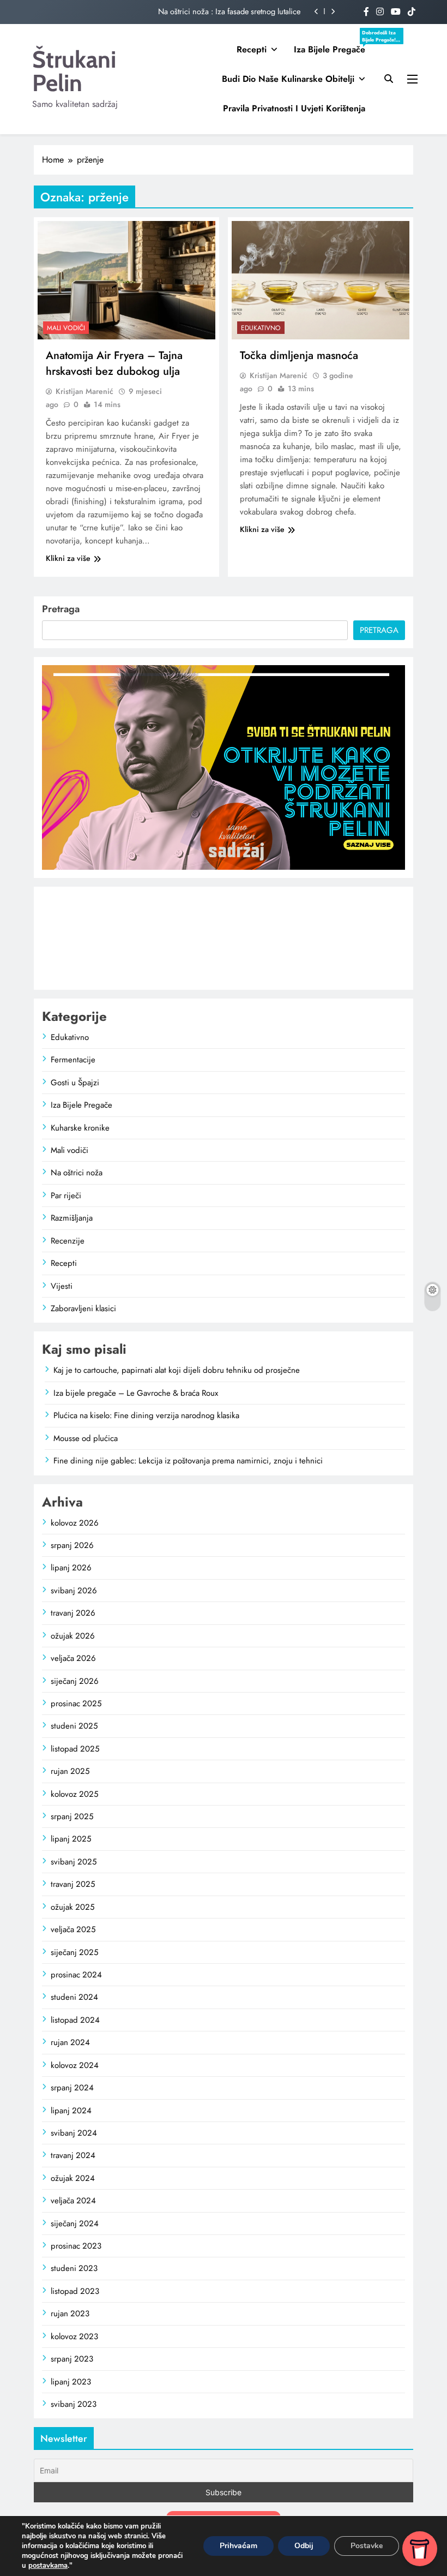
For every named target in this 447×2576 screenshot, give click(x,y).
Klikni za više (68, 558)
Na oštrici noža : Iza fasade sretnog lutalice (229, 11)
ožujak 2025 (73, 1907)
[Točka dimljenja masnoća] (321, 280)
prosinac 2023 (76, 2246)
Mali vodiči (66, 328)
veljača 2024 (73, 2201)
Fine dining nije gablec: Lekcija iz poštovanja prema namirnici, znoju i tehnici (188, 1461)
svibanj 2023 (74, 2404)
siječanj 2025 (74, 1952)
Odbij (304, 2546)
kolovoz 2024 (75, 2065)
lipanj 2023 (71, 2382)
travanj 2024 (73, 2155)
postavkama (48, 2566)
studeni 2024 (74, 1997)
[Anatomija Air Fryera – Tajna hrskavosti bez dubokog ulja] (126, 280)
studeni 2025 (74, 1726)
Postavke (367, 2546)
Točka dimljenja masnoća (299, 355)
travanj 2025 (73, 1884)
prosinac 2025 (76, 1704)
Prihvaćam (238, 2546)
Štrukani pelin (74, 71)
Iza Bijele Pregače (334, 50)
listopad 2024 (75, 2020)
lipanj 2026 (71, 1568)
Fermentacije (73, 1060)
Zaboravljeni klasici (83, 1308)
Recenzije (68, 1241)
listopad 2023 (75, 2291)
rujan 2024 (70, 2042)
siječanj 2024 (75, 2224)
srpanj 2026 (72, 1545)
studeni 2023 (74, 2268)
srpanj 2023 (72, 2359)
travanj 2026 (73, 1613)
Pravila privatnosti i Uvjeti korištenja (294, 108)
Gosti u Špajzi (75, 1083)
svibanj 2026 (74, 1591)
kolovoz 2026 (75, 1523)
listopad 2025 (75, 1749)
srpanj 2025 (72, 1816)
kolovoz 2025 (74, 1794)
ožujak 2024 (73, 2178)
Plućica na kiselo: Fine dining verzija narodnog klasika (146, 1415)
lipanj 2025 (71, 1839)
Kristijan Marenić (84, 391)
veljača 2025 (73, 1929)
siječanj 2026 (75, 1681)
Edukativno (261, 328)
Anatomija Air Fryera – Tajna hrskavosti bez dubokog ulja (114, 363)
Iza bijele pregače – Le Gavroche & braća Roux (136, 1393)
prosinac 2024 (76, 1975)
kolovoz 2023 (74, 2336)
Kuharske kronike (80, 1128)
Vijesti (62, 1286)
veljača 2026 (73, 1658)
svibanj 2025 (74, 1862)
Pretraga (61, 609)
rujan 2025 (70, 1771)
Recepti (252, 49)
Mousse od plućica (86, 1438)
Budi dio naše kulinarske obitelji (288, 79)
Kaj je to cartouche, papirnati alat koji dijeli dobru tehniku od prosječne (177, 1370)
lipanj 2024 (71, 2111)
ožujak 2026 (73, 1636)
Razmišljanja (72, 1218)
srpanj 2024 (72, 2088)
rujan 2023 (70, 2314)
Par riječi (66, 1196)
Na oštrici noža (77, 1173)
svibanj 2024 (74, 2133)
